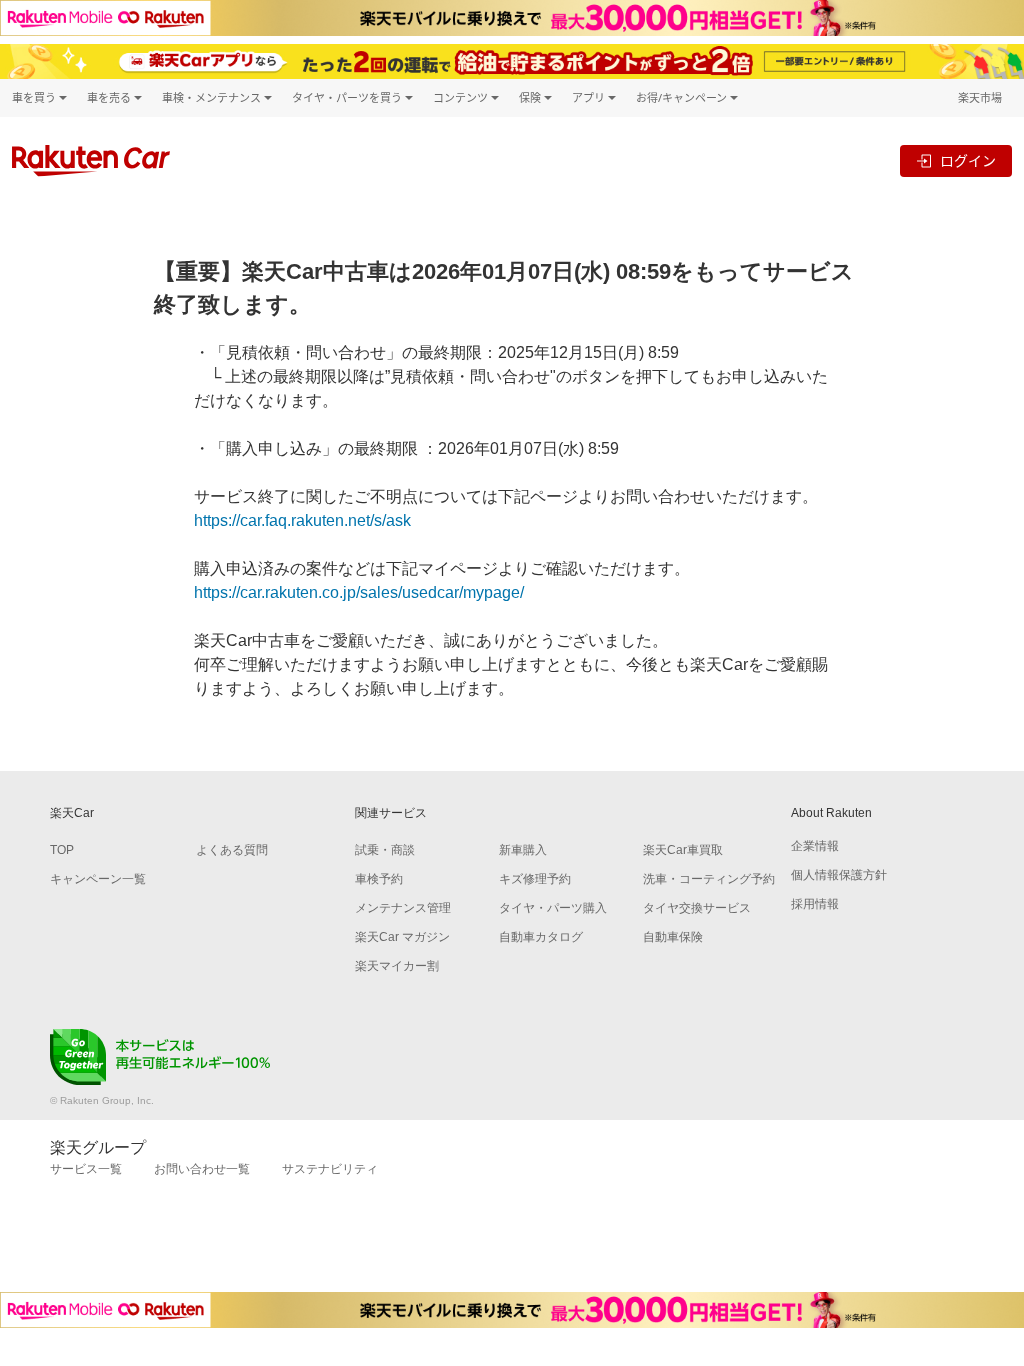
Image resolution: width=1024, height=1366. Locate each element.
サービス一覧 (86, 1169)
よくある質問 (232, 850)
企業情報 (815, 846)
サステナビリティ (330, 1169)
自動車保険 (673, 937)
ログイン (968, 160)
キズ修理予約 (535, 879)
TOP (62, 850)
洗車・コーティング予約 (709, 879)
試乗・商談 (385, 850)
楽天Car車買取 (683, 850)
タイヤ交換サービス (697, 908)
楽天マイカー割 (397, 966)
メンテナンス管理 (403, 908)
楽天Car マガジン (402, 937)
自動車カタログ (541, 937)
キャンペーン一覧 (98, 879)
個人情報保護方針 (839, 875)
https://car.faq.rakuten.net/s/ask (302, 520)
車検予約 (379, 879)
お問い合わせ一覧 (202, 1169)
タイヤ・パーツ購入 (553, 908)
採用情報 (815, 904)
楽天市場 (980, 97)
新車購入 (523, 850)
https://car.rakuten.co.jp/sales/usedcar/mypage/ (359, 592)
